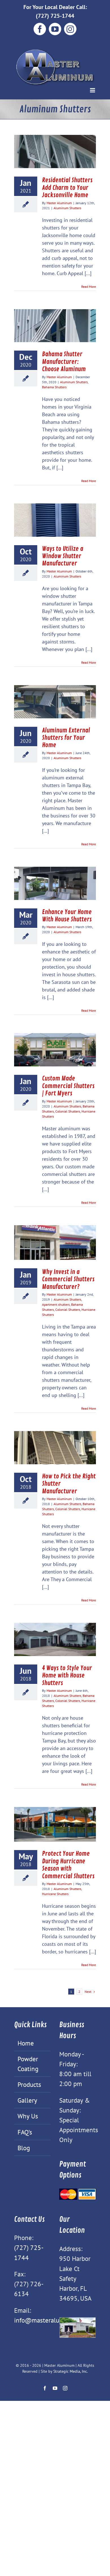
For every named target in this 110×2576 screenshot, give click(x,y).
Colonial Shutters (68, 1111)
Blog (24, 2148)
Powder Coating (28, 2064)
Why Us (28, 2116)
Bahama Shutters (54, 387)
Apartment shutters (56, 1304)
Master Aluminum (59, 203)
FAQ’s (25, 2132)
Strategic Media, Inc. (71, 2371)
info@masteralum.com (46, 2320)
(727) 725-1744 (55, 16)
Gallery (27, 2100)
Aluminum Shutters (67, 208)
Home (26, 2043)
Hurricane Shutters (55, 1894)
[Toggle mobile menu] (93, 90)
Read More (89, 287)
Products (29, 2084)
